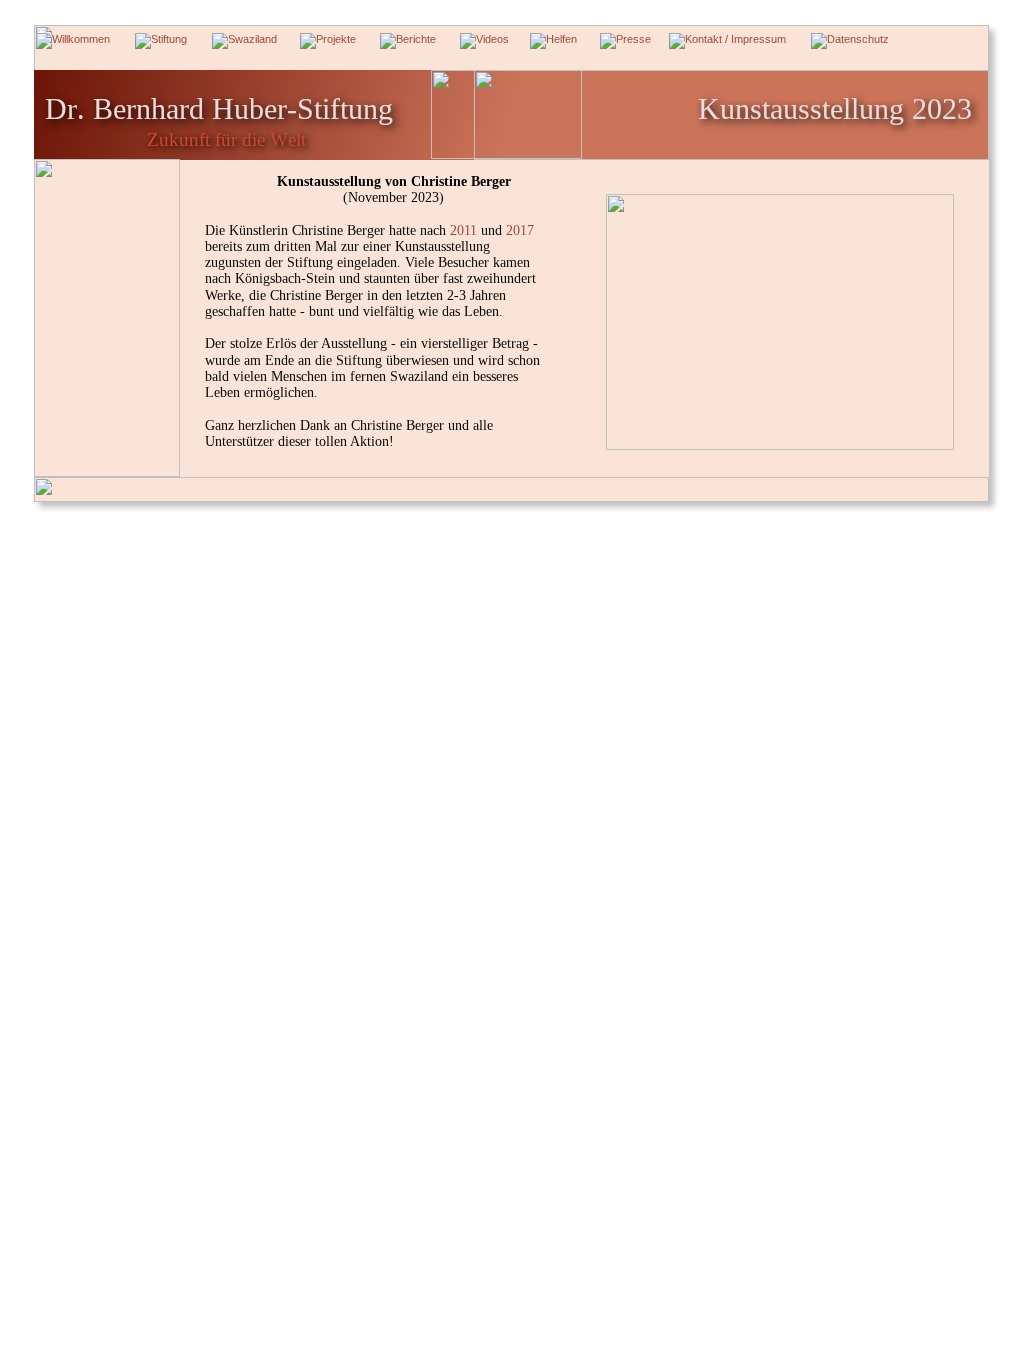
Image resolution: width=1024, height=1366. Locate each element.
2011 (465, 230)
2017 (522, 230)
